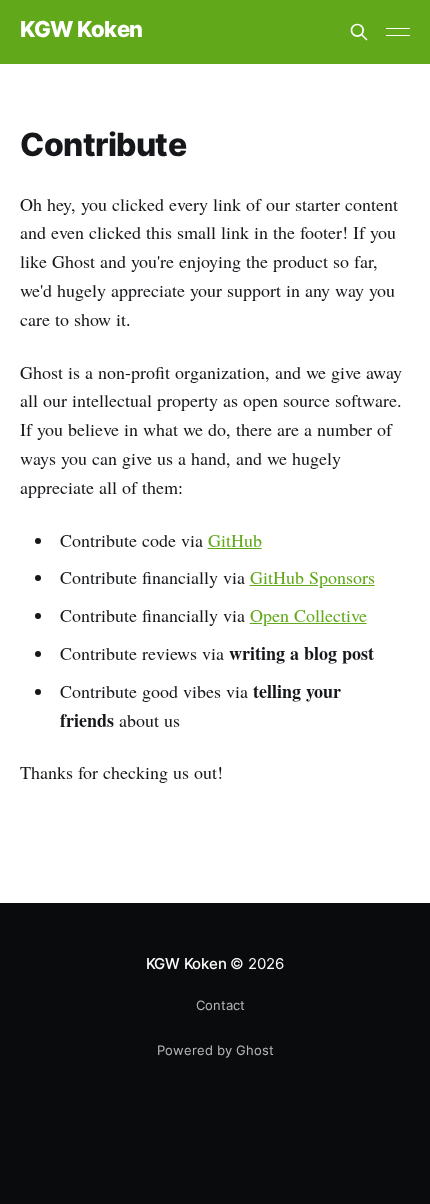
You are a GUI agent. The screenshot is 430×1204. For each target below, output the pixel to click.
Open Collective (308, 615)
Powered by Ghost (215, 1050)
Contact (220, 1005)
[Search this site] (359, 32)
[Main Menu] (398, 32)
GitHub (235, 540)
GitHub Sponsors (312, 577)
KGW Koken (81, 29)
